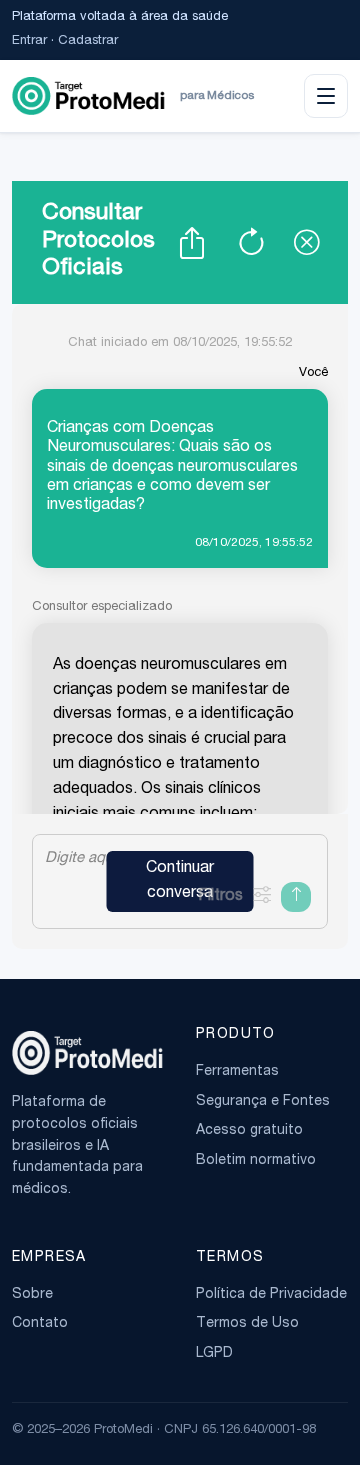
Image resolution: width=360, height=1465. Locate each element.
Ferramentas (237, 1072)
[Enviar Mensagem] (296, 897)
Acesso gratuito (249, 1131)
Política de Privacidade (271, 1295)
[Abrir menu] (326, 96)
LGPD (214, 1354)
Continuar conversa (180, 881)
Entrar (29, 41)
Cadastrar (88, 41)
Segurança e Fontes (263, 1102)
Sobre (32, 1295)
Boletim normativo (256, 1161)
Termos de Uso (247, 1324)
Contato (40, 1324)
